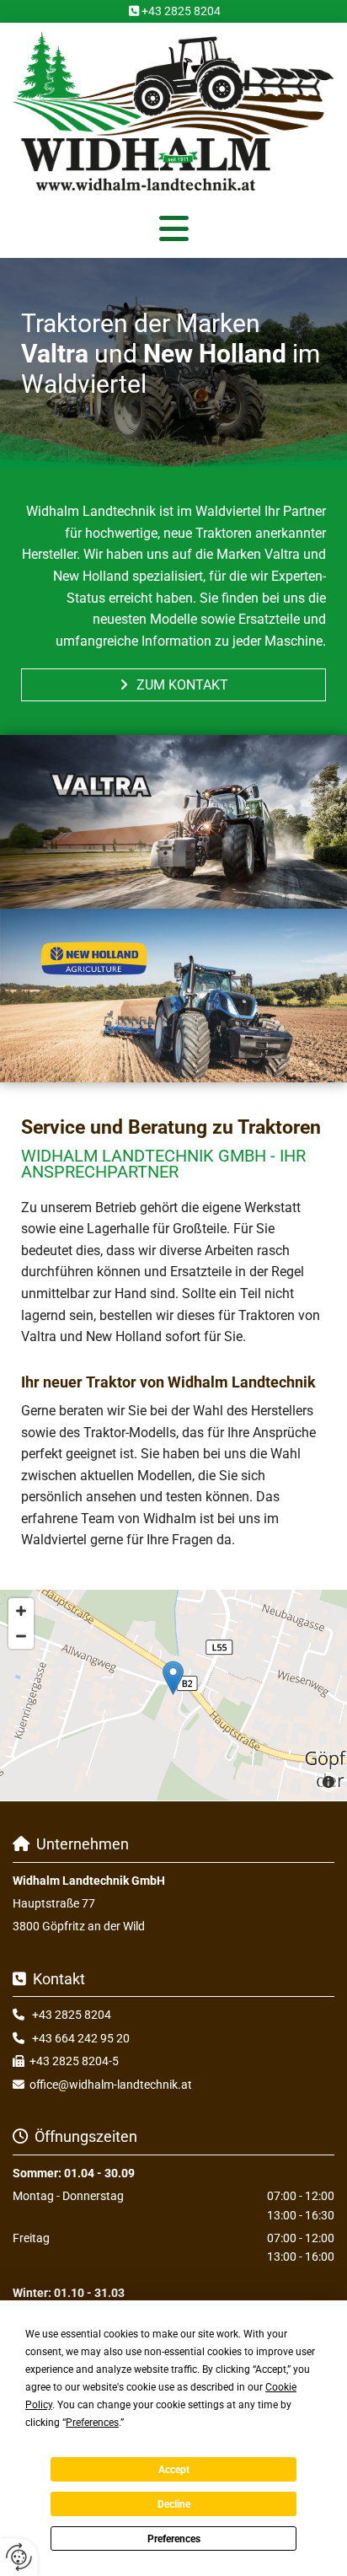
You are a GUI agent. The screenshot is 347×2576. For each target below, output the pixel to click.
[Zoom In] (21, 1611)
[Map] (173, 1695)
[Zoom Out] (21, 1636)
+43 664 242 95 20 (81, 2038)
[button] (173, 228)
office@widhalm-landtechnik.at (111, 2085)
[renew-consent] (19, 2557)
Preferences (174, 2539)
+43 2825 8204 (181, 11)
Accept (174, 2470)
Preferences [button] (92, 2423)
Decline (174, 2504)
